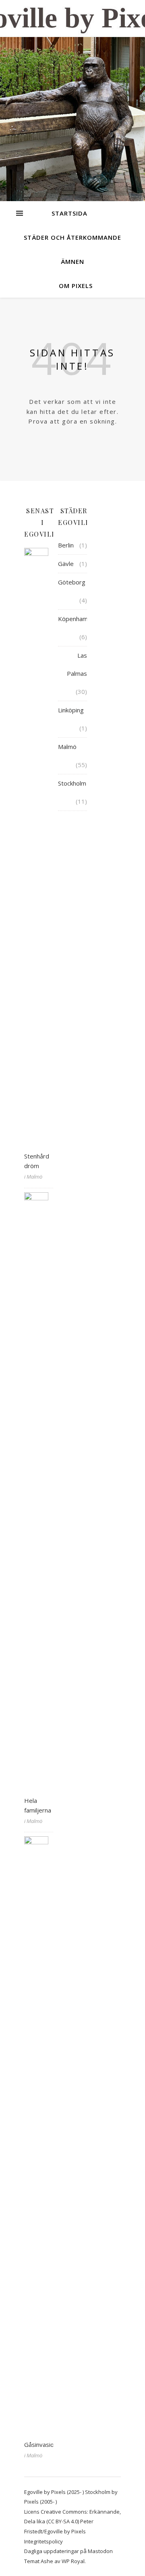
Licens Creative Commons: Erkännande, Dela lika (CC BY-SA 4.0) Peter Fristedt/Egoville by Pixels (72, 2521)
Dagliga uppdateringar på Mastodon (68, 2551)
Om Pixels (76, 286)
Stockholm (72, 783)
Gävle (66, 564)
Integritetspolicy (43, 2541)
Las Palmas (77, 664)
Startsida (69, 213)
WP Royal (73, 2561)
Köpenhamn (75, 619)
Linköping (71, 710)
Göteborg (72, 582)
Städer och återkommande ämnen (72, 249)
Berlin (66, 545)
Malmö (67, 747)
